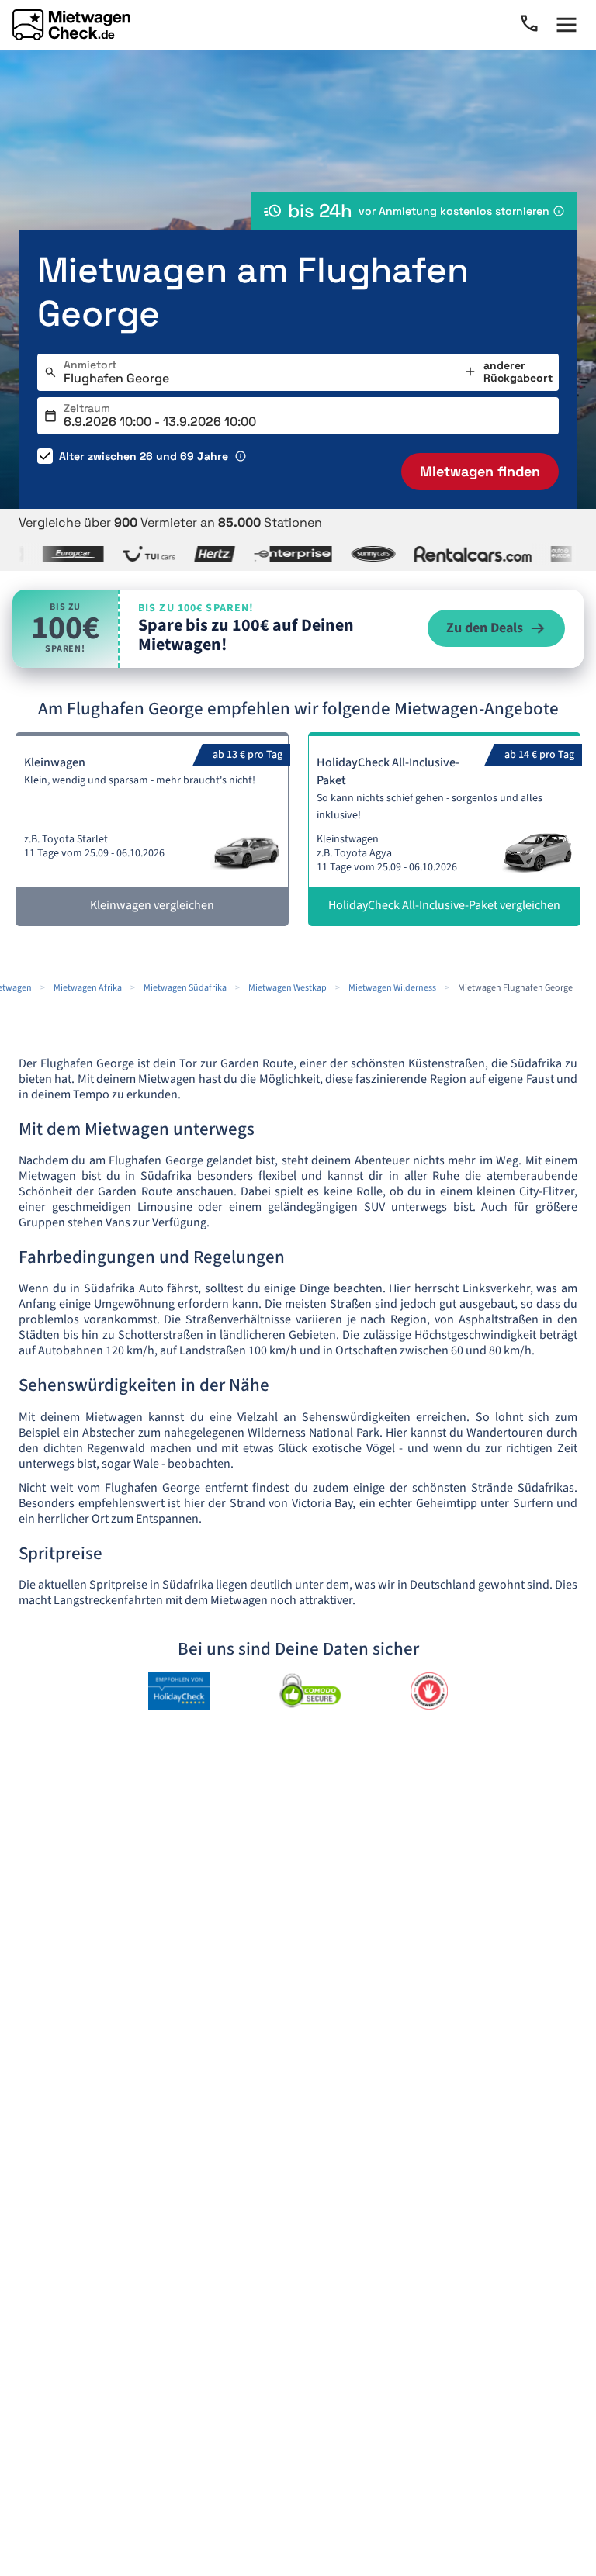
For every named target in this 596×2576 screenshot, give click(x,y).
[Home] (71, 25)
